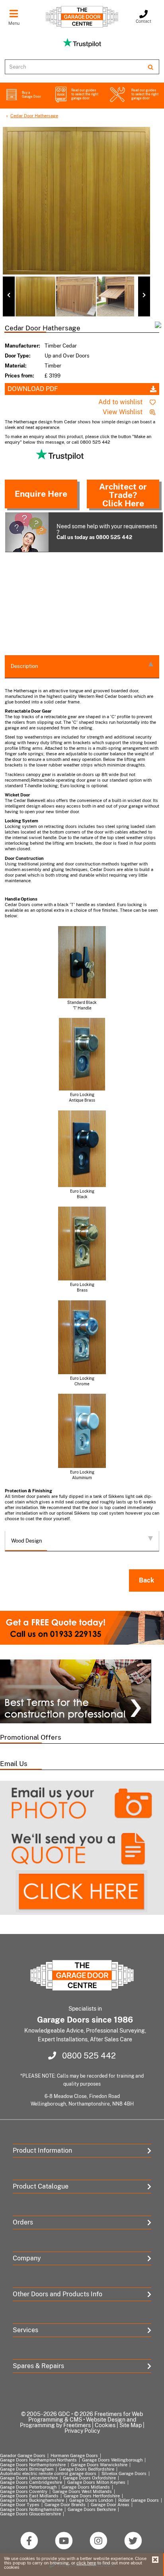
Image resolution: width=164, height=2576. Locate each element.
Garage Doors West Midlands (82, 2491)
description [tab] (24, 666)
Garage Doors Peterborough (28, 2487)
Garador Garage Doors (23, 2455)
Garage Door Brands (65, 2505)
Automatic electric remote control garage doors (48, 2473)
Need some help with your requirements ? (107, 531)
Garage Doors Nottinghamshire (31, 2509)
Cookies (105, 2425)
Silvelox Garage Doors (124, 2473)
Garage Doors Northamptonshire (33, 2465)
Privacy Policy (82, 2431)
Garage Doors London (91, 2500)
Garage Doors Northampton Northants (38, 2460)
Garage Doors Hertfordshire (92, 2496)
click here (86, 2563)
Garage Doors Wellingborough (112, 2460)
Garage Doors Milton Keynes (96, 2482)
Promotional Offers (31, 1737)
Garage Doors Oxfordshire (89, 2478)
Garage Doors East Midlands (29, 2496)
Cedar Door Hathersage (34, 116)
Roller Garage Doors (139, 2500)
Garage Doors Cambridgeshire (31, 2482)
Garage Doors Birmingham (27, 2469)
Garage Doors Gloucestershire (30, 2514)
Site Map (131, 2425)
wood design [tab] (27, 1541)
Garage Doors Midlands (86, 2487)
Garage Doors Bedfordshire (87, 2469)
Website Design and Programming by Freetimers (78, 2422)
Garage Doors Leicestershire (29, 2478)
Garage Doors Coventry (24, 2491)
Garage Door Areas (110, 2505)
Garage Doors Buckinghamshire (32, 2500)
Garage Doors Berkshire (92, 2509)
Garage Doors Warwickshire (99, 2465)
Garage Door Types (20, 2505)
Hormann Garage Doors (74, 2455)
